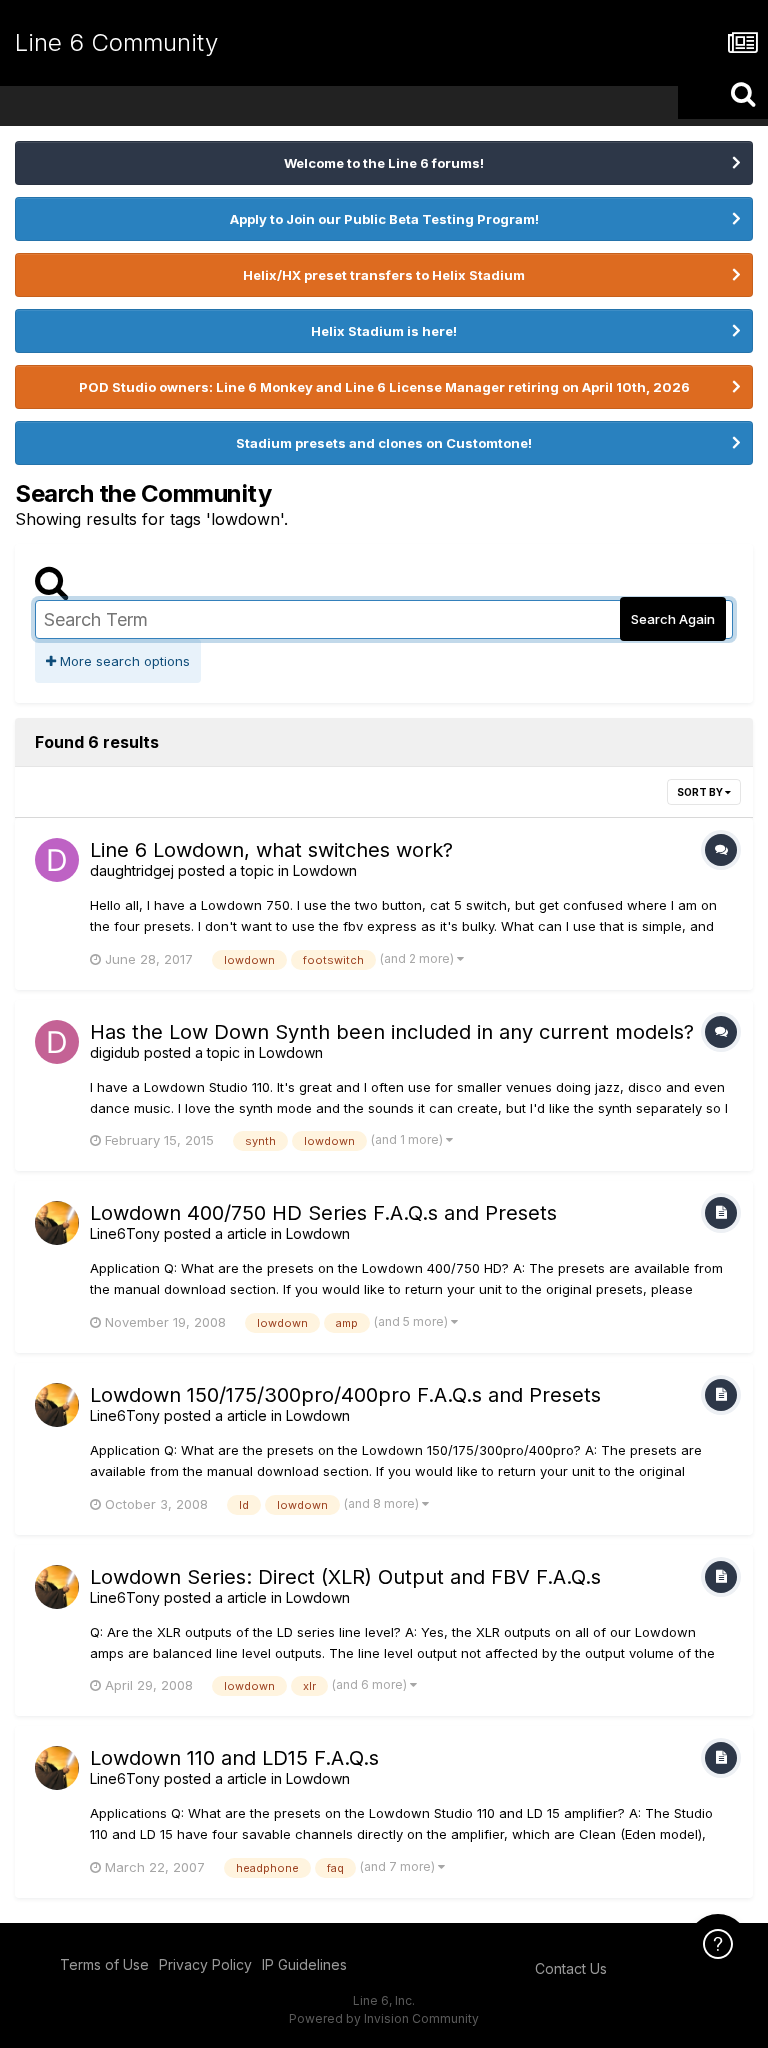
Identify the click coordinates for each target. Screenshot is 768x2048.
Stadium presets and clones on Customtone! (384, 443)
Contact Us (571, 1968)
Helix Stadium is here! (384, 331)
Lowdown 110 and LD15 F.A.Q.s (234, 1758)
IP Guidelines (304, 1964)
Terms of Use (104, 1964)
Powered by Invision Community (384, 2018)
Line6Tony (125, 1233)
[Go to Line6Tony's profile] (57, 1223)
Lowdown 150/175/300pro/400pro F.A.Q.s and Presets (345, 1395)
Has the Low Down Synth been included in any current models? (392, 1032)
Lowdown (325, 870)
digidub (115, 1052)
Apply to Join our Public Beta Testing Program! (384, 219)
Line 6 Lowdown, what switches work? (271, 850)
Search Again (673, 619)
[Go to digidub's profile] (57, 1042)
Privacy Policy (205, 1964)
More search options (123, 661)
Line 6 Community (116, 42)
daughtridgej (132, 870)
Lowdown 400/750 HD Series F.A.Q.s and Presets (323, 1213)
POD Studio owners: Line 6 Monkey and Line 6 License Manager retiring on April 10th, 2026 (384, 387)
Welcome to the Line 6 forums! (384, 163)
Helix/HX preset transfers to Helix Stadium (384, 275)
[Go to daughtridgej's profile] (57, 860)
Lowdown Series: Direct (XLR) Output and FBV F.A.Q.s (345, 1577)
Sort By (701, 792)
